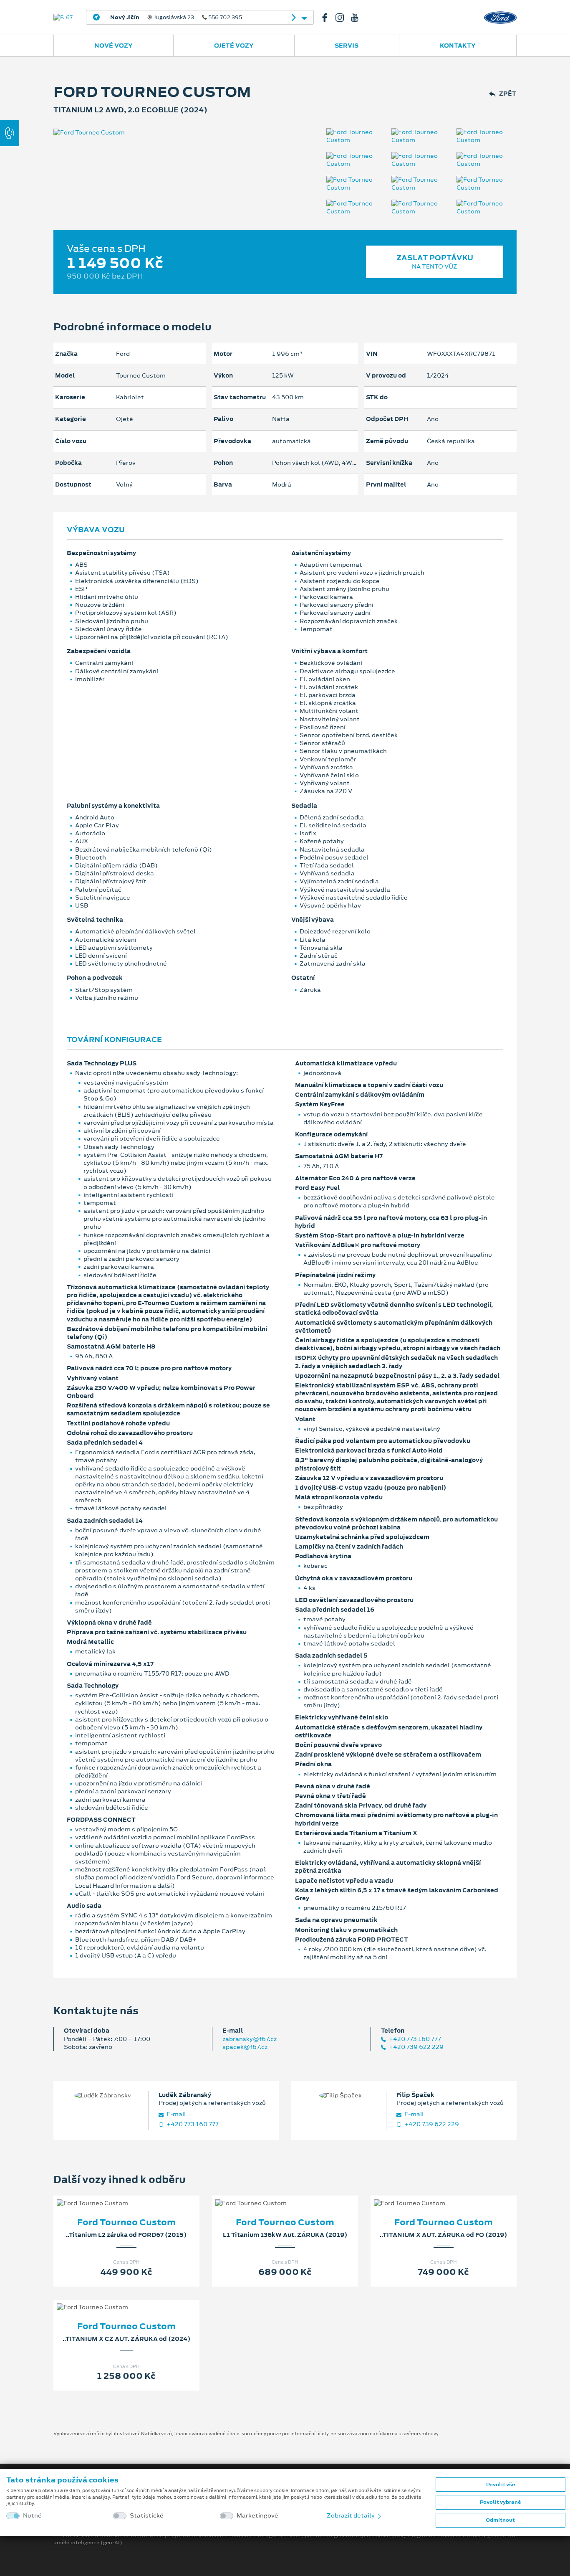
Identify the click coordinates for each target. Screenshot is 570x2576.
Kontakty (458, 46)
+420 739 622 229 (416, 2047)
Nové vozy (113, 46)
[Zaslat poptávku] (140, 2195)
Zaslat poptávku (435, 262)
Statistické (147, 2516)
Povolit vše (501, 2485)
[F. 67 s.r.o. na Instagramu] (343, 18)
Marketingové (257, 2516)
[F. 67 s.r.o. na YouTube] (358, 18)
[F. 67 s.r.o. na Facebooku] (328, 18)
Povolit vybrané (500, 2502)
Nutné (32, 2516)
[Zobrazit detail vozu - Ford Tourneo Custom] (113, 2195)
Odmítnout (500, 2520)
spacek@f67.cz (245, 2047)
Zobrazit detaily (351, 2515)
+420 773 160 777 (414, 2039)
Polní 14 (162, 18)
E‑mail (176, 2114)
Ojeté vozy (234, 46)
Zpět (508, 94)
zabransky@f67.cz (250, 2039)
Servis (347, 46)
